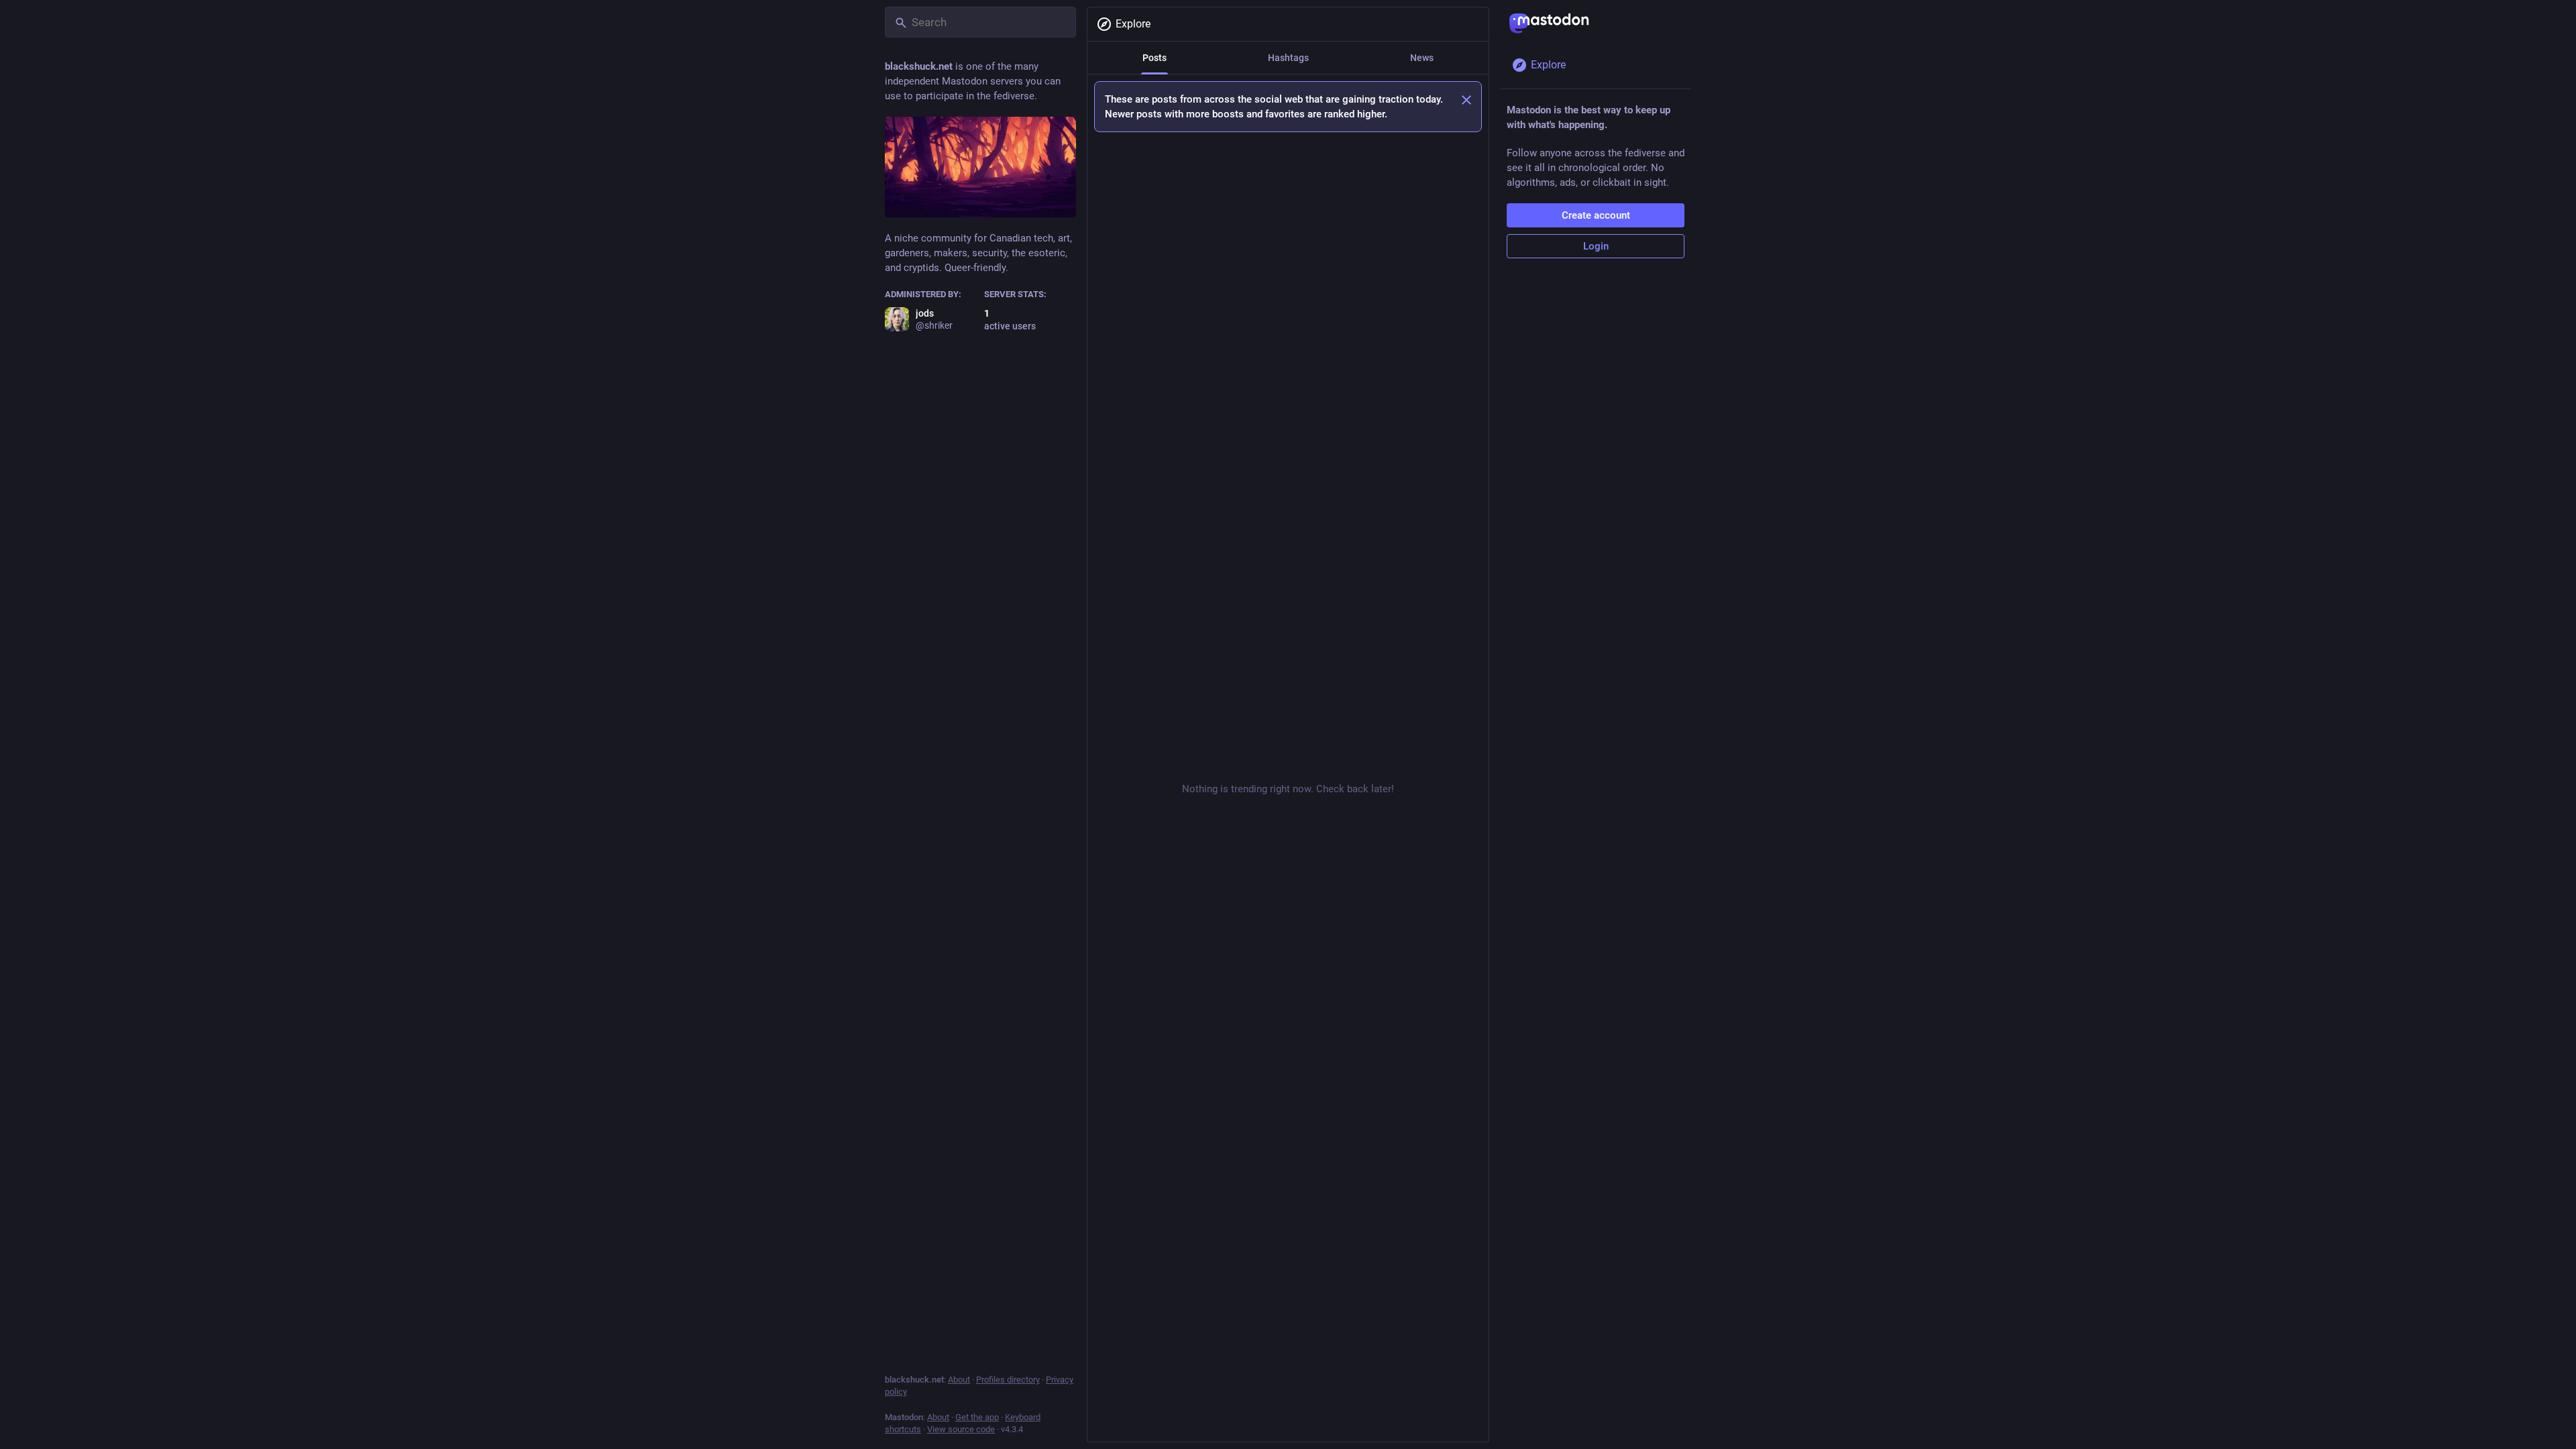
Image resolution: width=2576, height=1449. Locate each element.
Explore (1133, 24)
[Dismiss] (1466, 100)
